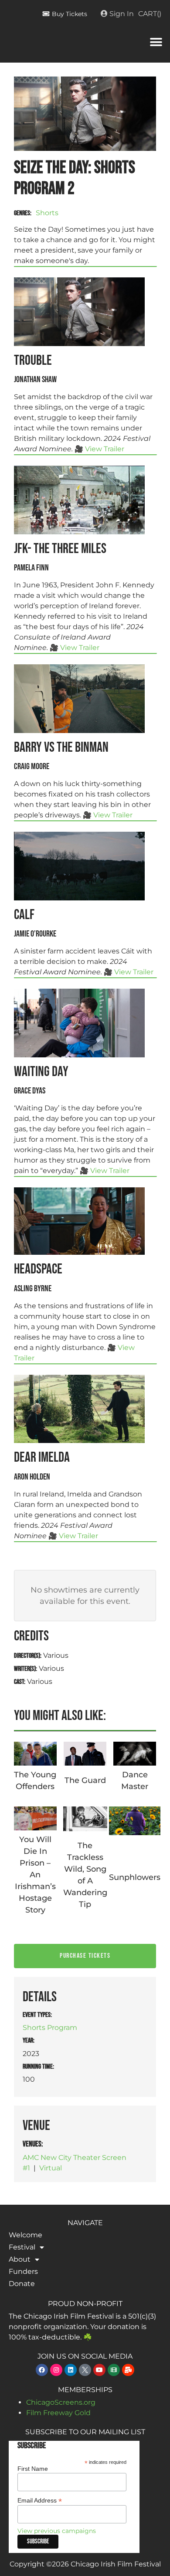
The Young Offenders (35, 1781)
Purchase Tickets (85, 1956)
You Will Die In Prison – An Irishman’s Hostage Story (35, 1875)
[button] (156, 42)
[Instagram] (56, 2370)
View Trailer (105, 449)
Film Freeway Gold (58, 2413)
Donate (22, 2284)
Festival (22, 2247)
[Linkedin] (71, 2370)
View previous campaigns (57, 2531)
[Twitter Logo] (85, 2370)
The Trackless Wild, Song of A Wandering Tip (85, 1875)
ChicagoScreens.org (61, 2402)
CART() (150, 14)
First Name (33, 2469)
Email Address (40, 2500)
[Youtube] (99, 2370)
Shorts (47, 213)
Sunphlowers (135, 1877)
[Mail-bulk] (128, 2370)
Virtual (51, 2168)
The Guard (85, 1780)
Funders (23, 2271)
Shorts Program (50, 2028)
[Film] (114, 2370)
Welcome (25, 2235)
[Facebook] (42, 2370)
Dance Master (135, 1781)
